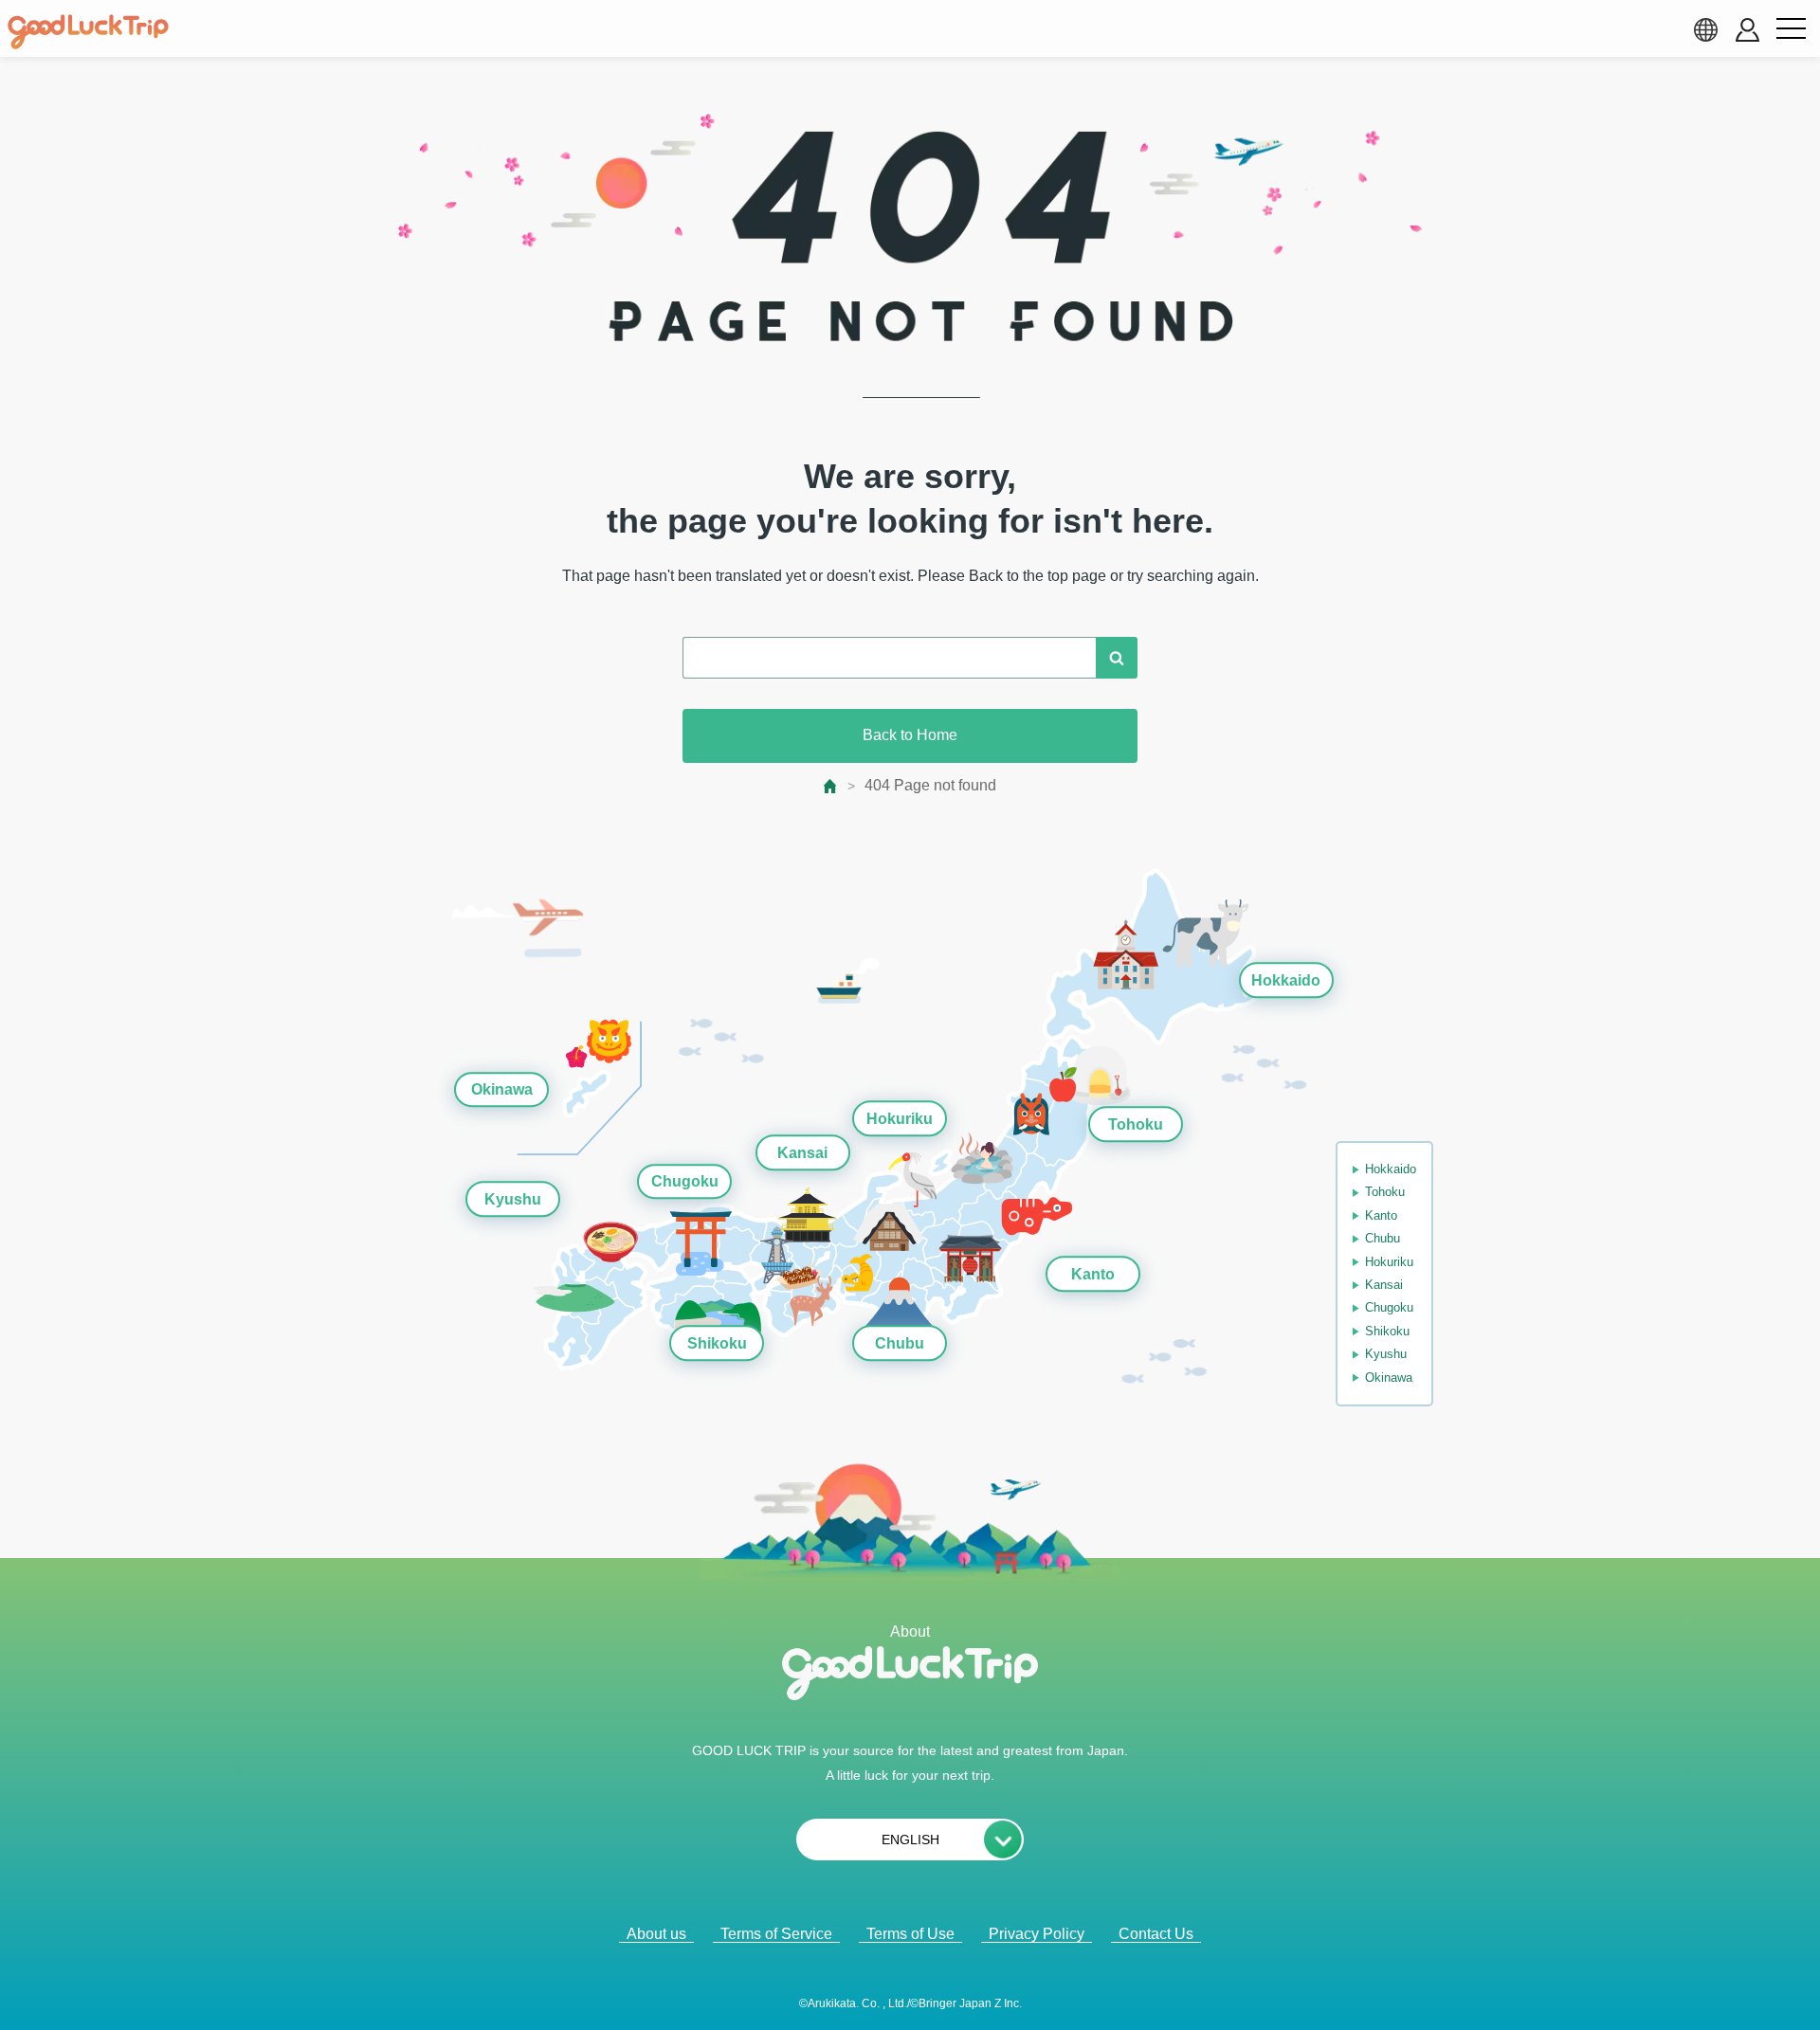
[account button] (1747, 30)
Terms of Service (776, 1934)
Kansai (802, 1153)
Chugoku (685, 1182)
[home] (88, 32)
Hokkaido (1286, 980)
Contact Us (1156, 1934)
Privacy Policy (1037, 1934)
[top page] (831, 786)
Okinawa (502, 1089)
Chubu (900, 1343)
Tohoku (1136, 1124)
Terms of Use (910, 1934)
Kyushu (513, 1199)
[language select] (1705, 29)
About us (656, 1934)
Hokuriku (900, 1119)
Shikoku (717, 1343)
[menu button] (1791, 29)
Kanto (1093, 1274)
